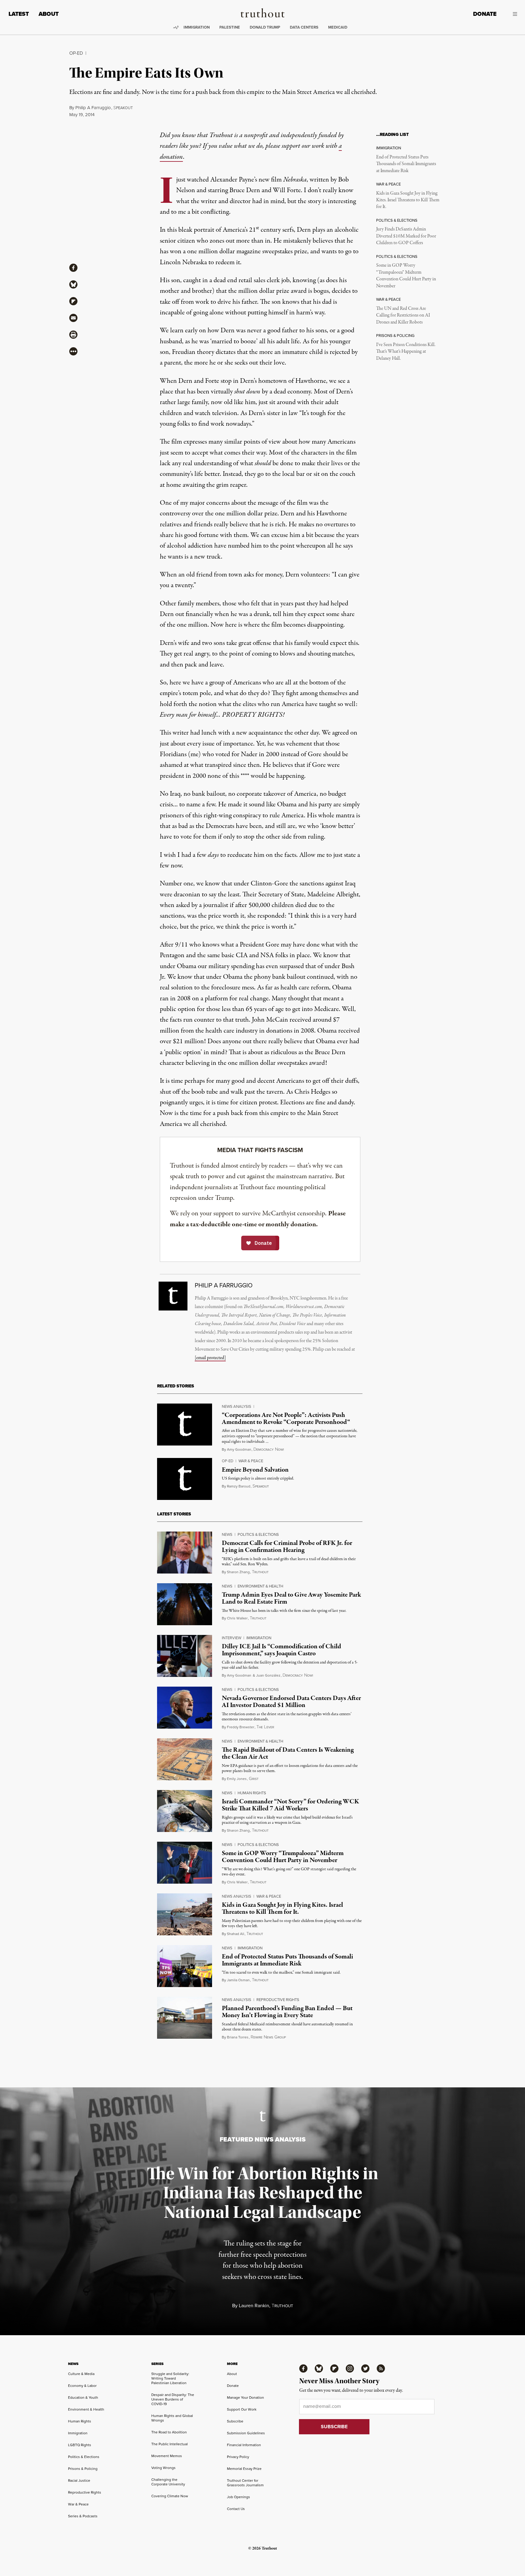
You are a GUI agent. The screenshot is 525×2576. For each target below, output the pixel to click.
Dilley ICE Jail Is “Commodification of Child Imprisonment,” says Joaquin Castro (281, 1650)
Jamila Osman (238, 1980)
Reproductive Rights (278, 2000)
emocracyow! (298, 1676)
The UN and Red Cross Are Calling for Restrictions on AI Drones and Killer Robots (403, 315)
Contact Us (236, 2509)
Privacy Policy (238, 2457)
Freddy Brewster (241, 1727)
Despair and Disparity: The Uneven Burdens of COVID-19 (173, 2399)
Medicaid (338, 27)
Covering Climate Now (170, 2496)
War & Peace (251, 1461)
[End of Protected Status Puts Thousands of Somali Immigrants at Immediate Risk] (185, 1966)
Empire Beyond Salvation (255, 1470)
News (227, 1534)
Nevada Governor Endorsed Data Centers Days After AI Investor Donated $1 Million (291, 1702)
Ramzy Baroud (239, 1486)
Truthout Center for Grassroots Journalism (245, 2483)
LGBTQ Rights (80, 2445)
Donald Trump (265, 27)
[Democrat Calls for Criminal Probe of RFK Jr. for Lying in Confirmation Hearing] (185, 1553)
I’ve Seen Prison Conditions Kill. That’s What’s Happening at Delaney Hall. (406, 352)
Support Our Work (242, 2409)
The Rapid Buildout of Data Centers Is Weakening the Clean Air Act (288, 1753)
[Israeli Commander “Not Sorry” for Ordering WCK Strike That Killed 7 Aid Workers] (185, 1811)
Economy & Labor (82, 2386)
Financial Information (244, 2445)
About (49, 14)
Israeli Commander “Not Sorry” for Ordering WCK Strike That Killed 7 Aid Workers (290, 1805)
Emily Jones (237, 1779)
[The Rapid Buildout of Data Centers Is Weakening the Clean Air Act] (185, 1759)
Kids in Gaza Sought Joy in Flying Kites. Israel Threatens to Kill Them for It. (408, 200)
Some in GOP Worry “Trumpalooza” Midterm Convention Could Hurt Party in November (406, 276)
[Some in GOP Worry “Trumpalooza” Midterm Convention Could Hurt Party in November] (185, 1863)
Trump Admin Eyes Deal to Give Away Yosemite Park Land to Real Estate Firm (291, 1598)
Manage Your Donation (245, 2398)
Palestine (230, 27)
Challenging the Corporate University (168, 2482)
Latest (19, 14)
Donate (485, 14)
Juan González (268, 1675)
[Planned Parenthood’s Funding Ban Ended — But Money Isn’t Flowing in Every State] (185, 2018)
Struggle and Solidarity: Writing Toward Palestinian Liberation (170, 2378)
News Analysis (237, 1406)
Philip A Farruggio (93, 108)
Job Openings (238, 2497)
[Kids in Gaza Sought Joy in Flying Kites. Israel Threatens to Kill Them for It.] (185, 1914)
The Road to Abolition (169, 2432)
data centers (304, 27)
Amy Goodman (239, 1449)
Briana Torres (238, 2037)
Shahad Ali (236, 1934)
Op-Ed (76, 53)
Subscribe (235, 2421)
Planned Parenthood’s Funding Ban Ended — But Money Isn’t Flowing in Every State (287, 2012)
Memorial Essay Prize (244, 2469)
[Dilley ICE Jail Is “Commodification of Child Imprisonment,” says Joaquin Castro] (185, 1656)
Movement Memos (167, 2456)
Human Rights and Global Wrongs (172, 2418)
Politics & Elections (258, 1534)
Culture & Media (81, 2374)
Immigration (197, 27)
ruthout (260, 1572)
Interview (232, 1638)
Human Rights (252, 1793)
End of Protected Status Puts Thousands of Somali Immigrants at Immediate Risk (406, 164)
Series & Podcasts (83, 2516)
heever (265, 1727)
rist (254, 1779)
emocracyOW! (269, 1450)
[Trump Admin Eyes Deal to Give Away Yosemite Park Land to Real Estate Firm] (185, 1604)
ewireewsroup (268, 2037)
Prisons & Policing (83, 2469)
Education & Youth (83, 2398)
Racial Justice (79, 2481)
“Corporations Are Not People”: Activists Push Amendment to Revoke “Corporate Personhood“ (286, 1419)
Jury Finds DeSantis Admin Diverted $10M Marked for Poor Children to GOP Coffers (406, 236)
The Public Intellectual (170, 2444)
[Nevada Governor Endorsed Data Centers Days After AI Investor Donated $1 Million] (185, 1708)
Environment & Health (260, 1586)
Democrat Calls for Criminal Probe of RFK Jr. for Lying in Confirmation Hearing (287, 1547)
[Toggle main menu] (511, 14)
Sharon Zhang (238, 1572)
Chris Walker (237, 1618)
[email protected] (210, 1358)
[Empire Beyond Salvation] (185, 1479)
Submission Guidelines (246, 2433)
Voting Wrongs (163, 2468)
